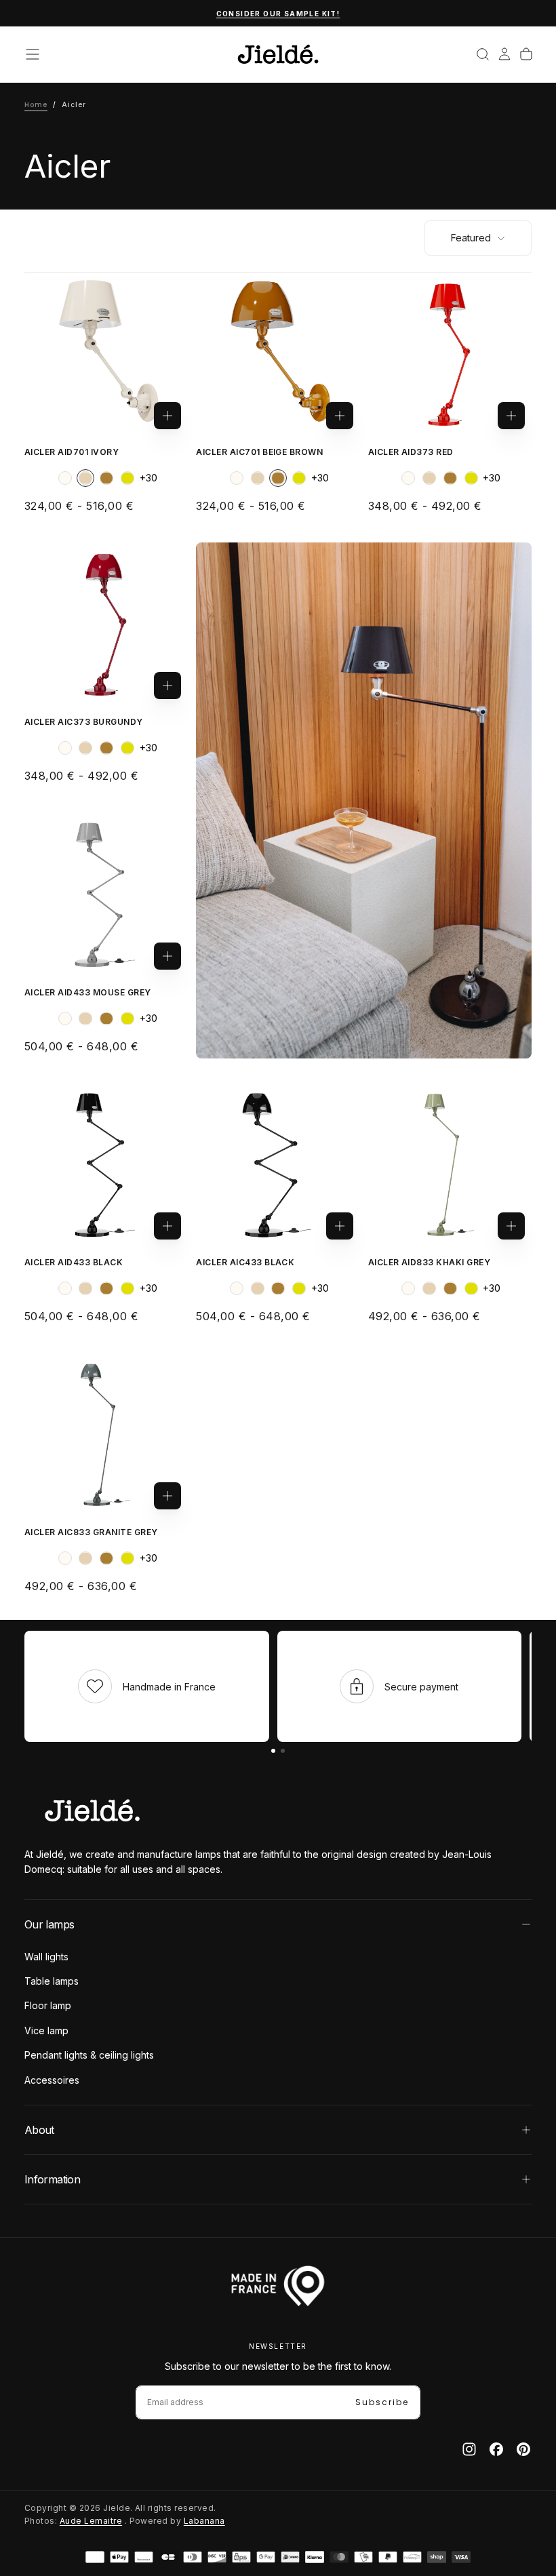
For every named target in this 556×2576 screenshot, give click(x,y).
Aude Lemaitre (91, 2521)
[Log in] (504, 54)
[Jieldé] (92, 1810)
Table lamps (52, 1981)
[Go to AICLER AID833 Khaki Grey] (450, 1165)
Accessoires (52, 2080)
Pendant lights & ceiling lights (89, 2055)
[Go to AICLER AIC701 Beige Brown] (278, 354)
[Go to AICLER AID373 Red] (450, 354)
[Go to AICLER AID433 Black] (106, 1165)
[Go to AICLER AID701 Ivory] (106, 354)
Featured (471, 238)
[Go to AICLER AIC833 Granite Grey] (106, 1434)
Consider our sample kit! (278, 14)
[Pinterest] (523, 2449)
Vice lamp (46, 2030)
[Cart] (526, 54)
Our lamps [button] (49, 1924)
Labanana (204, 2521)
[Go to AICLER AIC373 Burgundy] (106, 624)
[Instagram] (469, 2449)
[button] (33, 54)
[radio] (65, 478)
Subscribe (382, 2402)
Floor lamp (48, 2005)
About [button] (39, 2130)
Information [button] (52, 2179)
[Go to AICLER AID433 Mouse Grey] (106, 894)
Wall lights (46, 1957)
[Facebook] (496, 2449)
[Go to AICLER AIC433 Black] (278, 1165)
